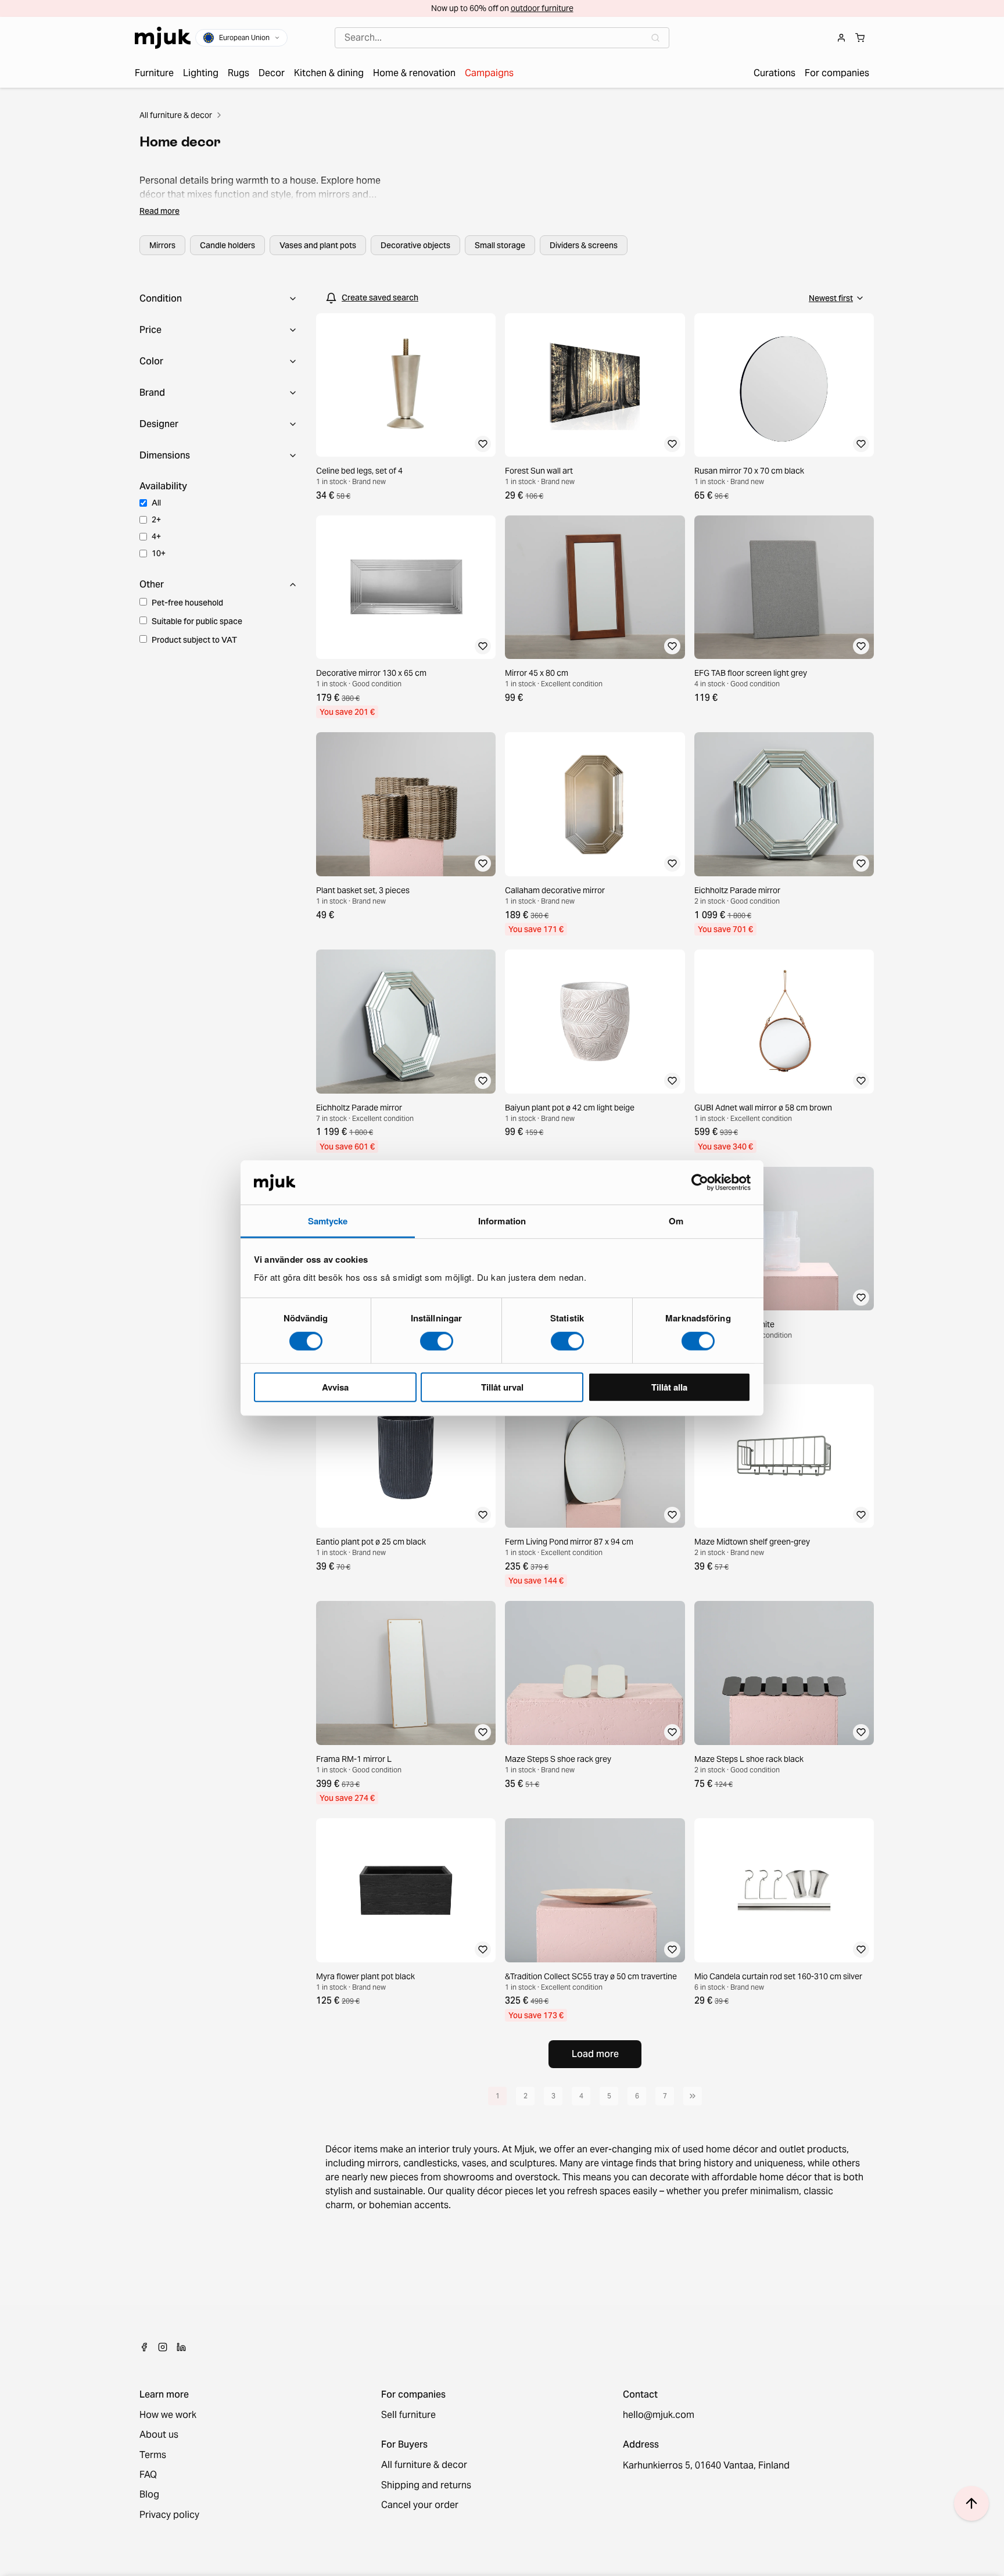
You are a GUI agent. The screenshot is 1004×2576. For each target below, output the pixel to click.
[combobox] (502, 38)
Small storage (500, 245)
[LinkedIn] (181, 2347)
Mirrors (162, 245)
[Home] (163, 38)
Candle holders (227, 245)
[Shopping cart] (860, 38)
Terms (153, 2455)
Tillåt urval (502, 1387)
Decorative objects (415, 245)
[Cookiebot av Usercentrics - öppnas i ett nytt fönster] (700, 1183)
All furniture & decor (176, 115)
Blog (149, 2495)
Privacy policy (169, 2515)
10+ (159, 553)
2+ (156, 520)
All (156, 503)
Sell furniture (408, 2415)
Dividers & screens (584, 245)
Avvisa (335, 1387)
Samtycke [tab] (328, 1221)
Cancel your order (420, 2505)
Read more (159, 211)
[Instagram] (163, 2347)
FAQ (148, 2475)
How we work (168, 2415)
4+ (156, 536)
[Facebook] (144, 2347)
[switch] (437, 1341)
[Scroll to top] (971, 2503)
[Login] (841, 38)
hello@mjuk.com (659, 2415)
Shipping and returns (426, 2485)
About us (159, 2435)
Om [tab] (676, 1221)
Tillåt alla (669, 1387)
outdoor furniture (542, 8)
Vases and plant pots (318, 245)
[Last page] (693, 2096)
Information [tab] (502, 1221)
